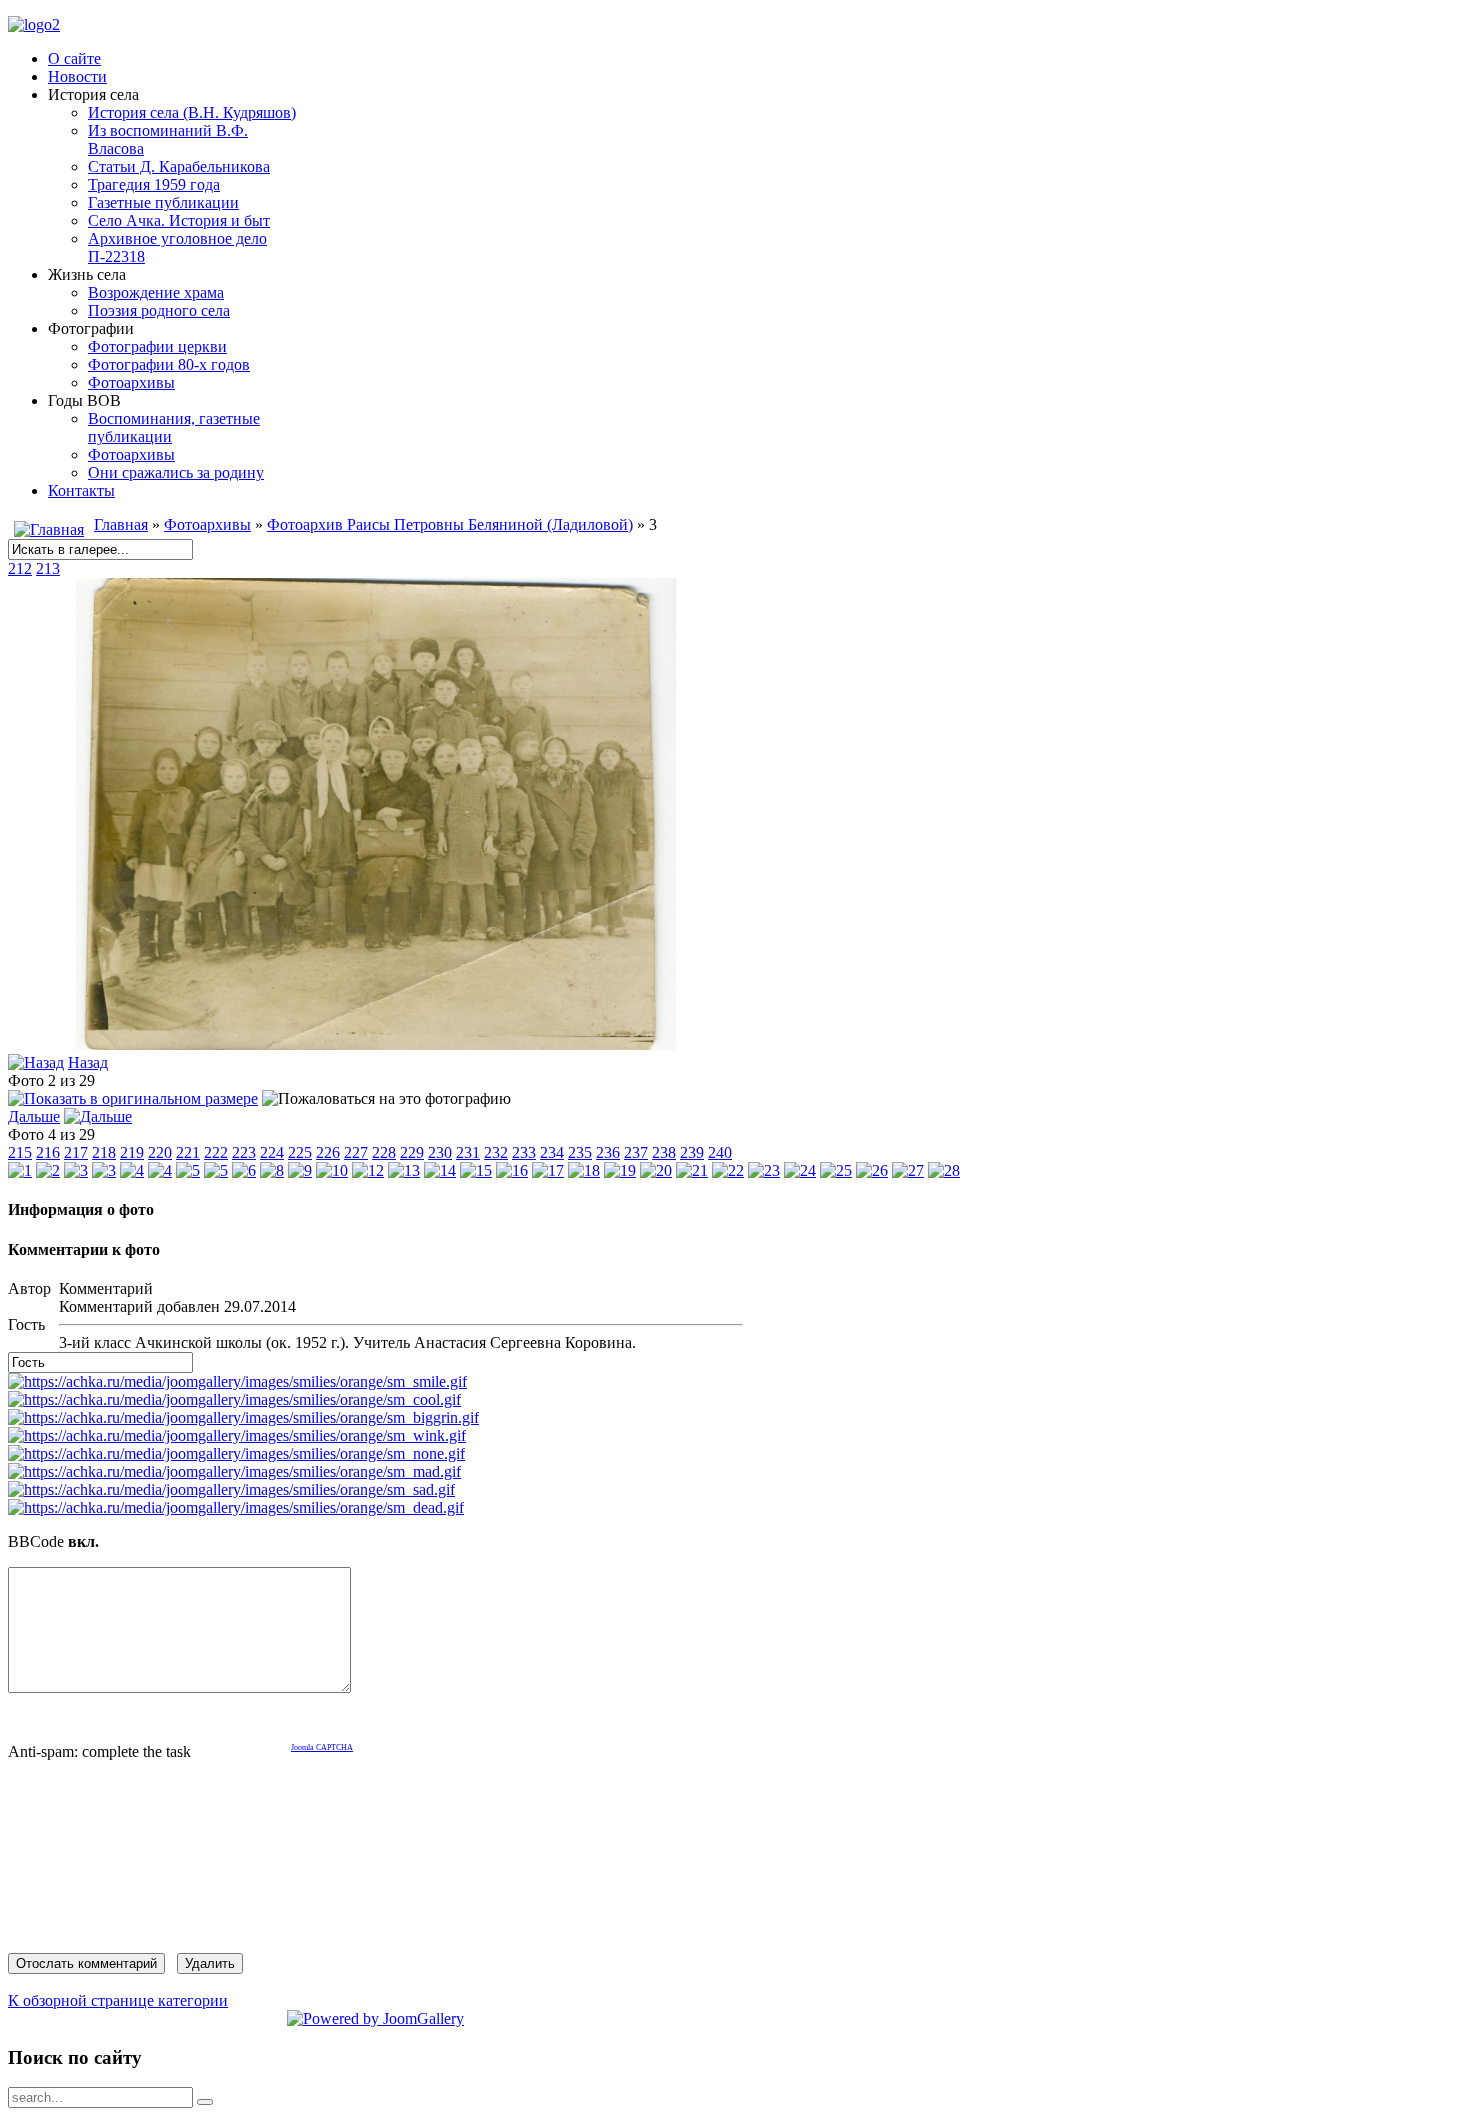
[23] (764, 1170)
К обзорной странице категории (118, 2000)
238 (664, 1152)
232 (496, 1152)
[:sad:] (231, 1489)
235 (580, 1152)
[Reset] (205, 2102)
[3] (376, 1044)
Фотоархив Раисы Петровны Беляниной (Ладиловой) (450, 524)
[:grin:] (243, 1417)
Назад (88, 1062)
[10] (332, 1170)
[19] (620, 1170)
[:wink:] (237, 1435)
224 (272, 1152)
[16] (512, 1170)
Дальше (34, 1116)
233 (524, 1152)
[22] (728, 1170)
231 (468, 1152)
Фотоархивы (207, 524)
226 (328, 1152)
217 (76, 1152)
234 (552, 1152)
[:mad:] (234, 1471)
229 (412, 1152)
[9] (300, 1170)
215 (20, 1152)
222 (216, 1152)
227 (356, 1152)
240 (720, 1152)
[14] (440, 1170)
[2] (48, 1170)
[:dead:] (236, 1507)
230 (440, 1152)
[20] (656, 1170)
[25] (836, 1170)
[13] (404, 1170)
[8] (272, 1170)
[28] (944, 1170)
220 (160, 1152)
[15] (476, 1170)
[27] (908, 1170)
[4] (132, 1170)
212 (20, 568)
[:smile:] (237, 1381)
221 (188, 1152)
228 (384, 1152)
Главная (121, 524)
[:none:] (236, 1453)
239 (692, 1152)
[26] (872, 1170)
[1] (20, 1170)
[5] (188, 1170)
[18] (584, 1170)
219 (132, 1152)
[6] (244, 1170)
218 (104, 1152)
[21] (692, 1170)
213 (48, 568)
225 (300, 1152)
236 (608, 1152)
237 (636, 1152)
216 (48, 1152)
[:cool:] (234, 1399)
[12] (368, 1170)
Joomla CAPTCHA (322, 1747)
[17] (548, 1170)
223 (244, 1152)
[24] (800, 1170)
